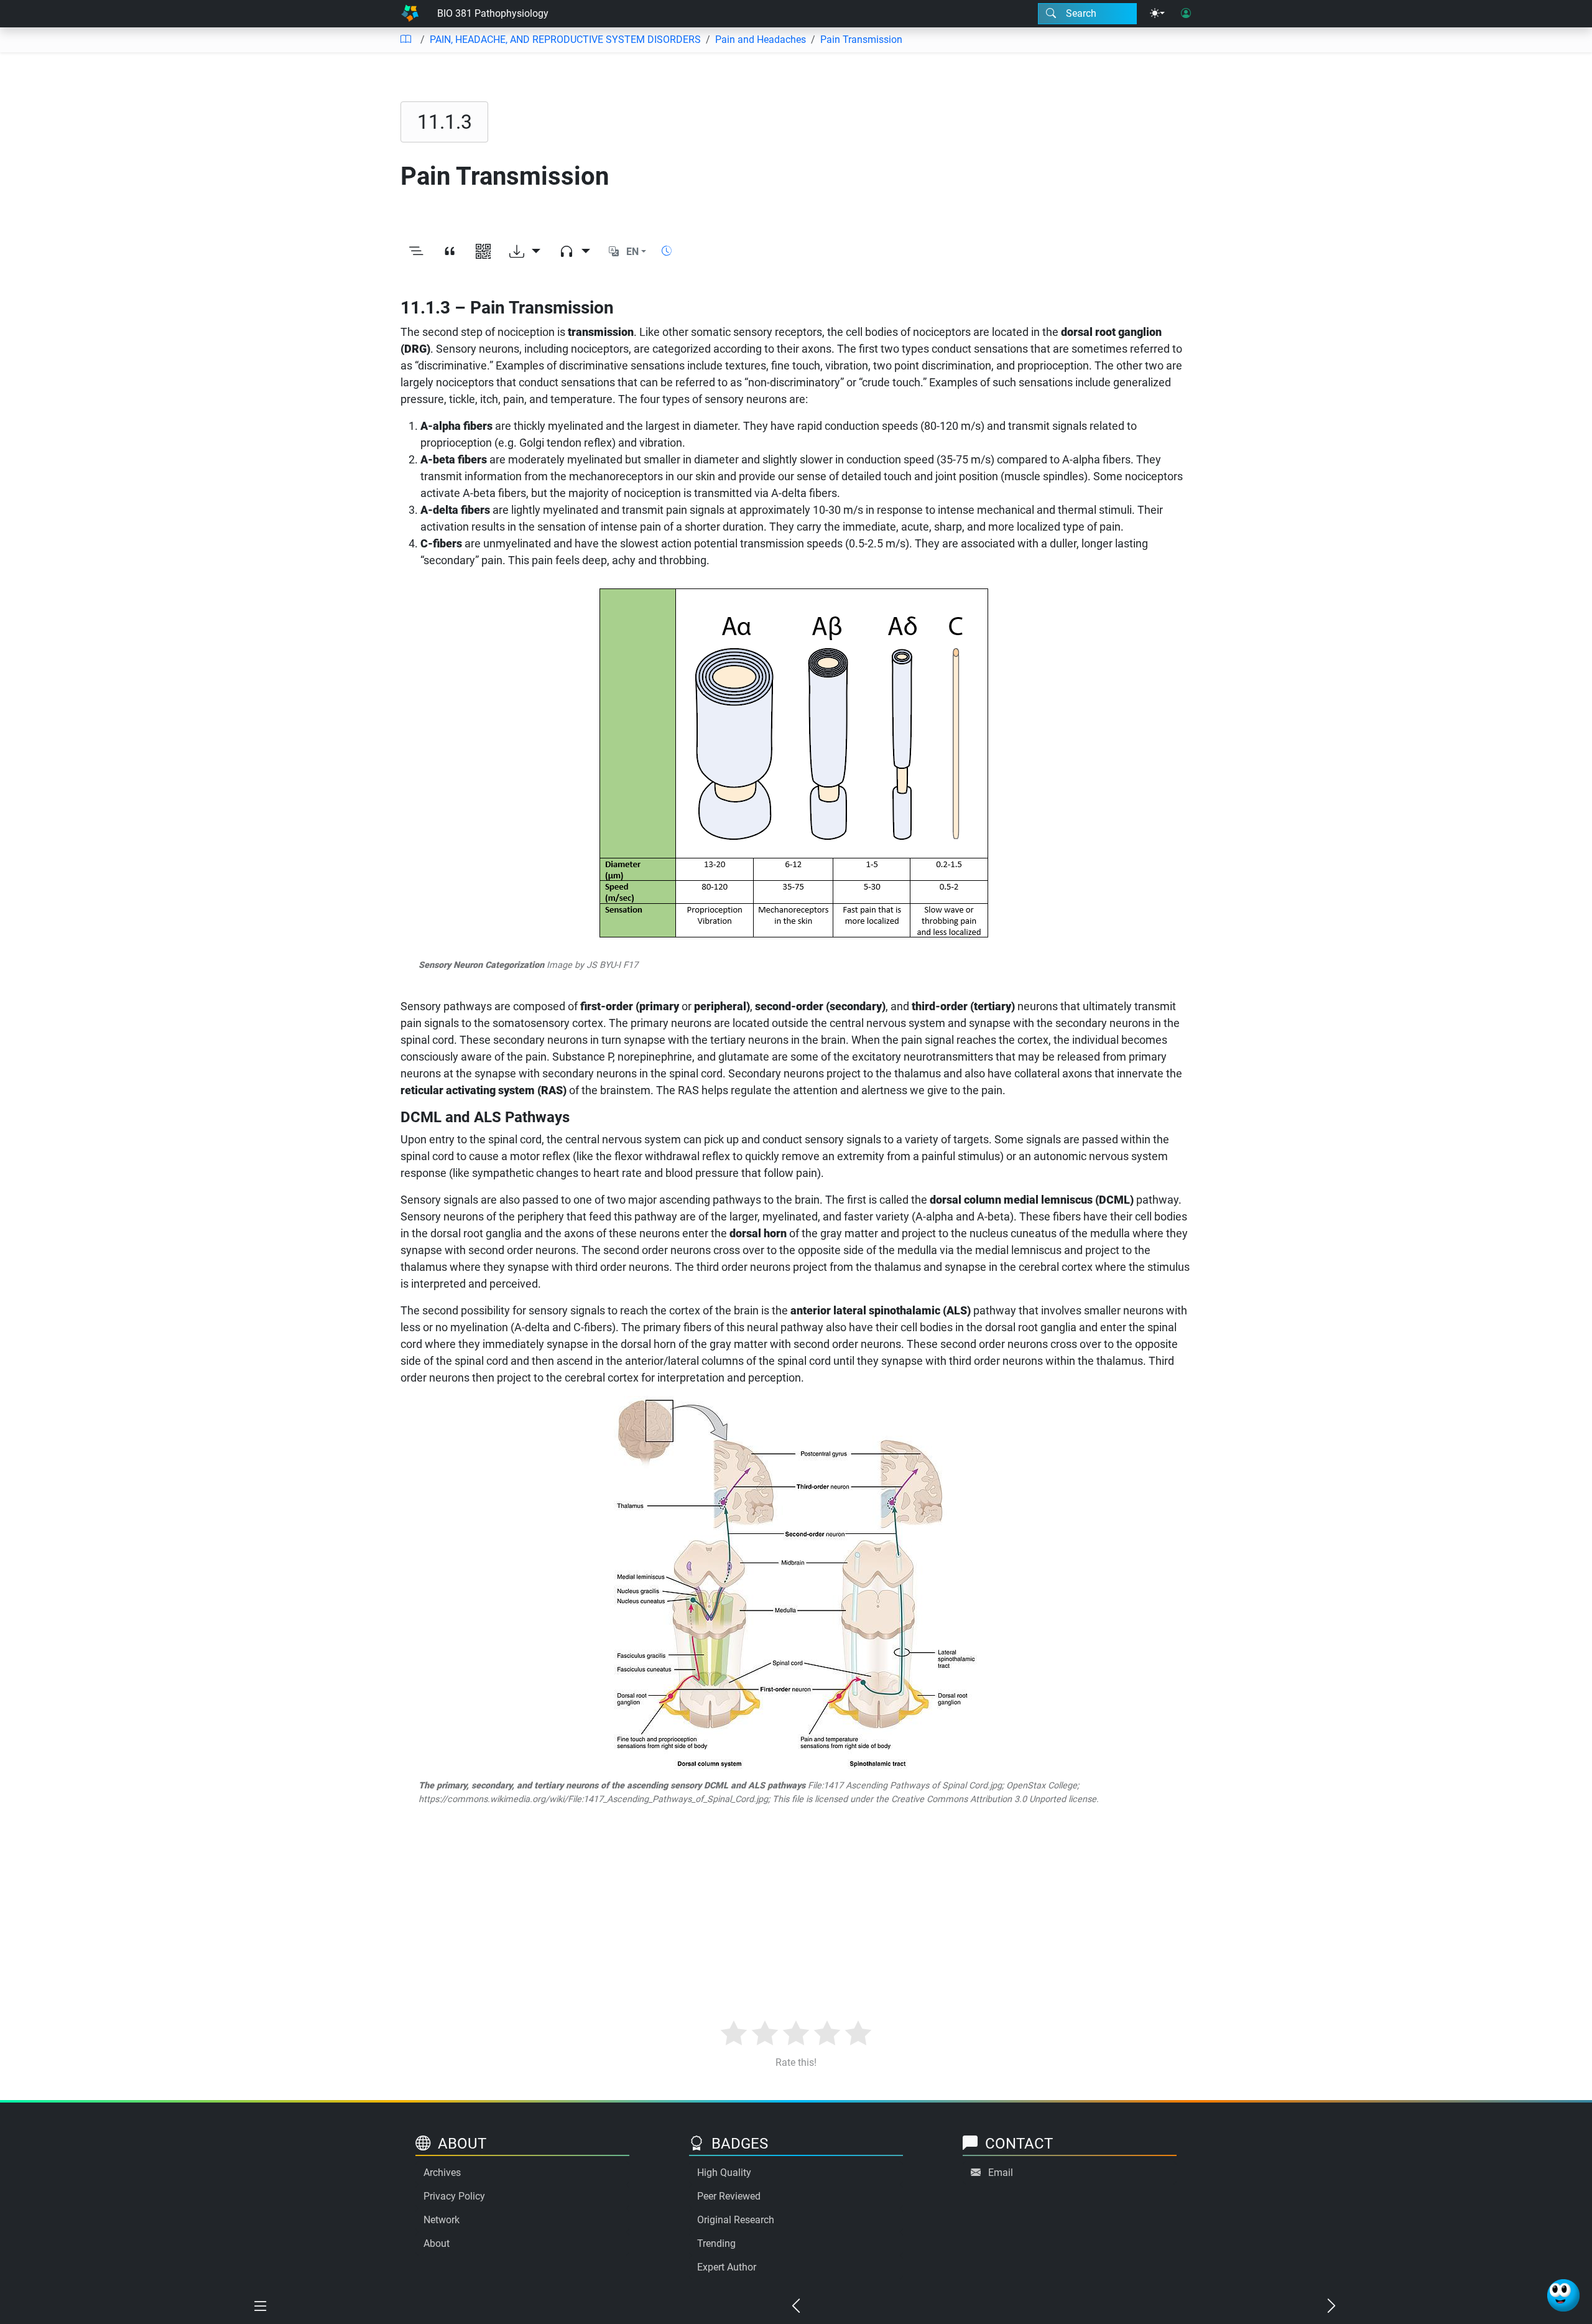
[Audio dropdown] (575, 252)
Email (1001, 2173)
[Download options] (525, 252)
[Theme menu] (1157, 14)
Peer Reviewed (729, 2196)
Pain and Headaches (761, 40)
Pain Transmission (861, 40)
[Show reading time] (667, 251)
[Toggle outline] (416, 252)
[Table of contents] (405, 40)
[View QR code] (483, 252)
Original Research (736, 2220)
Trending (716, 2243)
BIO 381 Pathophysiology (493, 13)
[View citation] (450, 252)
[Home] (410, 14)
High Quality (724, 2173)
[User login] (1186, 14)
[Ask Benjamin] (1563, 2295)
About (437, 2243)
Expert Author (727, 2267)
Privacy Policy (454, 2196)
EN (632, 252)
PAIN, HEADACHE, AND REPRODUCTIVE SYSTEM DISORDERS (565, 40)
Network (442, 2220)
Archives (442, 2173)
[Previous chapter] (796, 2307)
